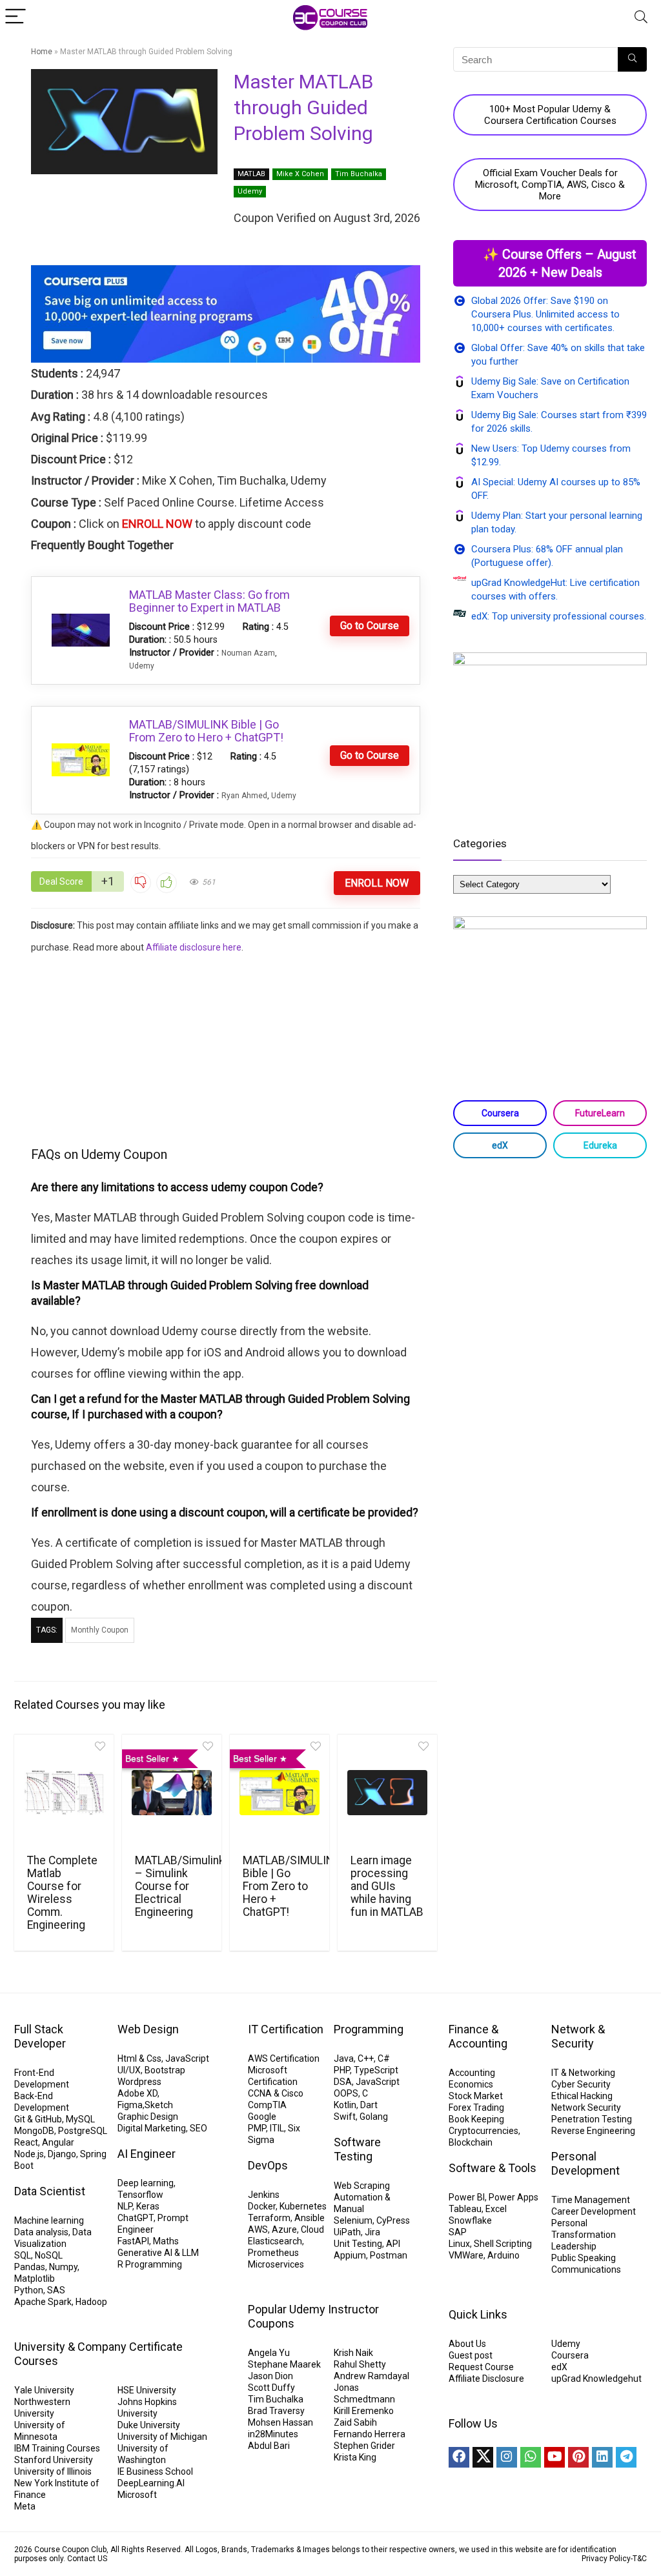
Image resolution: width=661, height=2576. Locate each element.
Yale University (44, 2390)
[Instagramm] (507, 2457)
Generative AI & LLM (158, 2253)
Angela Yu (269, 2353)
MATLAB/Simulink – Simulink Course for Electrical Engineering (180, 1886)
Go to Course (370, 626)
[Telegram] (626, 2457)
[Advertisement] (226, 1049)
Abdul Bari (269, 2446)
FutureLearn (600, 1113)
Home (42, 52)
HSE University (147, 2390)
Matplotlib (35, 2279)
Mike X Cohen (300, 174)
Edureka (600, 1145)
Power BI (467, 2197)
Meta (25, 2506)
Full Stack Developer (40, 2036)
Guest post (471, 2355)
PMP (257, 2128)
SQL (23, 2255)
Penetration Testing (592, 2119)
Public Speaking (584, 2258)
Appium (350, 2255)
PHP (342, 2070)
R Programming (150, 2264)
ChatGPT (136, 2218)
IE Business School (155, 2471)
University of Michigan (162, 2437)
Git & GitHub (38, 2119)
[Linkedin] (602, 2457)
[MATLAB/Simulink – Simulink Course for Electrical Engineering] (172, 1793)
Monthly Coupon (100, 1630)
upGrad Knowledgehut (596, 2379)
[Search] (641, 17)
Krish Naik (353, 2353)
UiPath (347, 2232)
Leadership (574, 2246)
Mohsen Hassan (280, 2422)
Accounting (472, 2073)
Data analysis (41, 2232)
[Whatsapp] (531, 2457)
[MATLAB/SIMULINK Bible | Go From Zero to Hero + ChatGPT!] (280, 1793)
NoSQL (49, 2255)
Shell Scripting (503, 2244)
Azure (284, 2229)
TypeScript (376, 2070)
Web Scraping (362, 2186)
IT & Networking (583, 2073)
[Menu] (15, 17)
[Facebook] (459, 2457)
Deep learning (146, 2183)
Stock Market (476, 2096)
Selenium (353, 2220)
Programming (369, 2029)
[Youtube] (554, 2457)
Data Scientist (50, 2191)
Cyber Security (581, 2084)
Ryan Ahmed (244, 796)
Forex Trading (476, 2108)
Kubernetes (303, 2206)
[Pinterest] (578, 2457)
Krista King (355, 2457)
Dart (369, 2105)
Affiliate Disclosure (486, 2379)
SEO (198, 2128)
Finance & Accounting (478, 2036)
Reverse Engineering (593, 2131)
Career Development (594, 2211)
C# (384, 2058)
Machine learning (49, 2220)
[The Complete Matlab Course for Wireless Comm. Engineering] (64, 1793)
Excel (496, 2209)
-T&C (639, 2559)
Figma (130, 2105)
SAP (458, 2232)
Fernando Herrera (370, 2434)
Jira (372, 2232)
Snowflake (470, 2220)
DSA (343, 2082)
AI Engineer (147, 2154)
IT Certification (286, 2029)
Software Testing (357, 2149)
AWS (258, 2229)
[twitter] (483, 2457)
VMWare (466, 2255)
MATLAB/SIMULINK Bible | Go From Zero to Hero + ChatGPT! (206, 731)
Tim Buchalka (359, 174)
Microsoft (137, 2495)
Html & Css (139, 2058)
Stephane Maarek (284, 2364)
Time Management (591, 2200)
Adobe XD (137, 2093)
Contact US (87, 2559)
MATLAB (251, 174)
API (393, 2244)
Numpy (63, 2267)
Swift (345, 2117)
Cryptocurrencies (483, 2131)
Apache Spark (43, 2302)
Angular (58, 2142)
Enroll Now (377, 883)
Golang (374, 2117)
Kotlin (345, 2105)
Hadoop (91, 2302)
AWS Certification (284, 2058)
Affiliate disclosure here (194, 947)
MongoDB (34, 2131)
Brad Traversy (276, 2411)
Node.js (29, 2154)
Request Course (481, 2367)
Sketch (159, 2105)
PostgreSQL (83, 2131)
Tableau (465, 2209)
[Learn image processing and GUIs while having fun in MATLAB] (387, 1793)
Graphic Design (148, 2117)
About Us (467, 2344)
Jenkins (264, 2195)
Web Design (148, 2029)
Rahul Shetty (360, 2364)
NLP (125, 2206)
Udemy (250, 191)
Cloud (312, 2229)
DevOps (268, 2165)
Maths (166, 2241)
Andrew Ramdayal (371, 2376)
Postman (389, 2255)
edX (500, 1145)
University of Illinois (53, 2471)
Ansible (310, 2218)
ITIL (277, 2128)
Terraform (269, 2218)
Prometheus (273, 2253)
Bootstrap (165, 2070)
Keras (148, 2206)
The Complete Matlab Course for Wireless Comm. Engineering (62, 1893)
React (26, 2142)
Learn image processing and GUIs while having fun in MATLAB (387, 1886)
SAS (56, 2290)
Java (344, 2058)
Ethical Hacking (582, 2096)
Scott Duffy (271, 2388)
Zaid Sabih (355, 2422)
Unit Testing (358, 2244)
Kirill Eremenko (364, 2411)
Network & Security (578, 2036)
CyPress (393, 2220)
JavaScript (187, 2058)
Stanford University (54, 2460)
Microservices (276, 2264)
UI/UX (129, 2070)
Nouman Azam (248, 653)
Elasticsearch (275, 2241)
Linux (459, 2244)
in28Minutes (273, 2434)
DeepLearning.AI (151, 2483)
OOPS (346, 2093)
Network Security (586, 2108)
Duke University (149, 2425)
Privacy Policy (606, 2559)
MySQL (80, 2119)
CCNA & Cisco (276, 2093)
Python (29, 2290)
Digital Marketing (152, 2128)
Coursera (500, 1113)
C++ (366, 2058)
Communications (586, 2269)
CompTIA (267, 2105)
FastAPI (133, 2241)
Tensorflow (140, 2195)
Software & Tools (493, 2168)
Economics (471, 2084)
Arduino (503, 2255)
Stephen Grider (364, 2446)
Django (62, 2154)
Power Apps (514, 2197)
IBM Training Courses (57, 2448)
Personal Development (585, 2163)
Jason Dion (270, 2376)
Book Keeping (476, 2119)
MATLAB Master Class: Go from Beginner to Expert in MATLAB (209, 601)
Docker (262, 2206)
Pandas (30, 2267)
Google (262, 2117)
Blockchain (471, 2142)
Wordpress (139, 2082)
